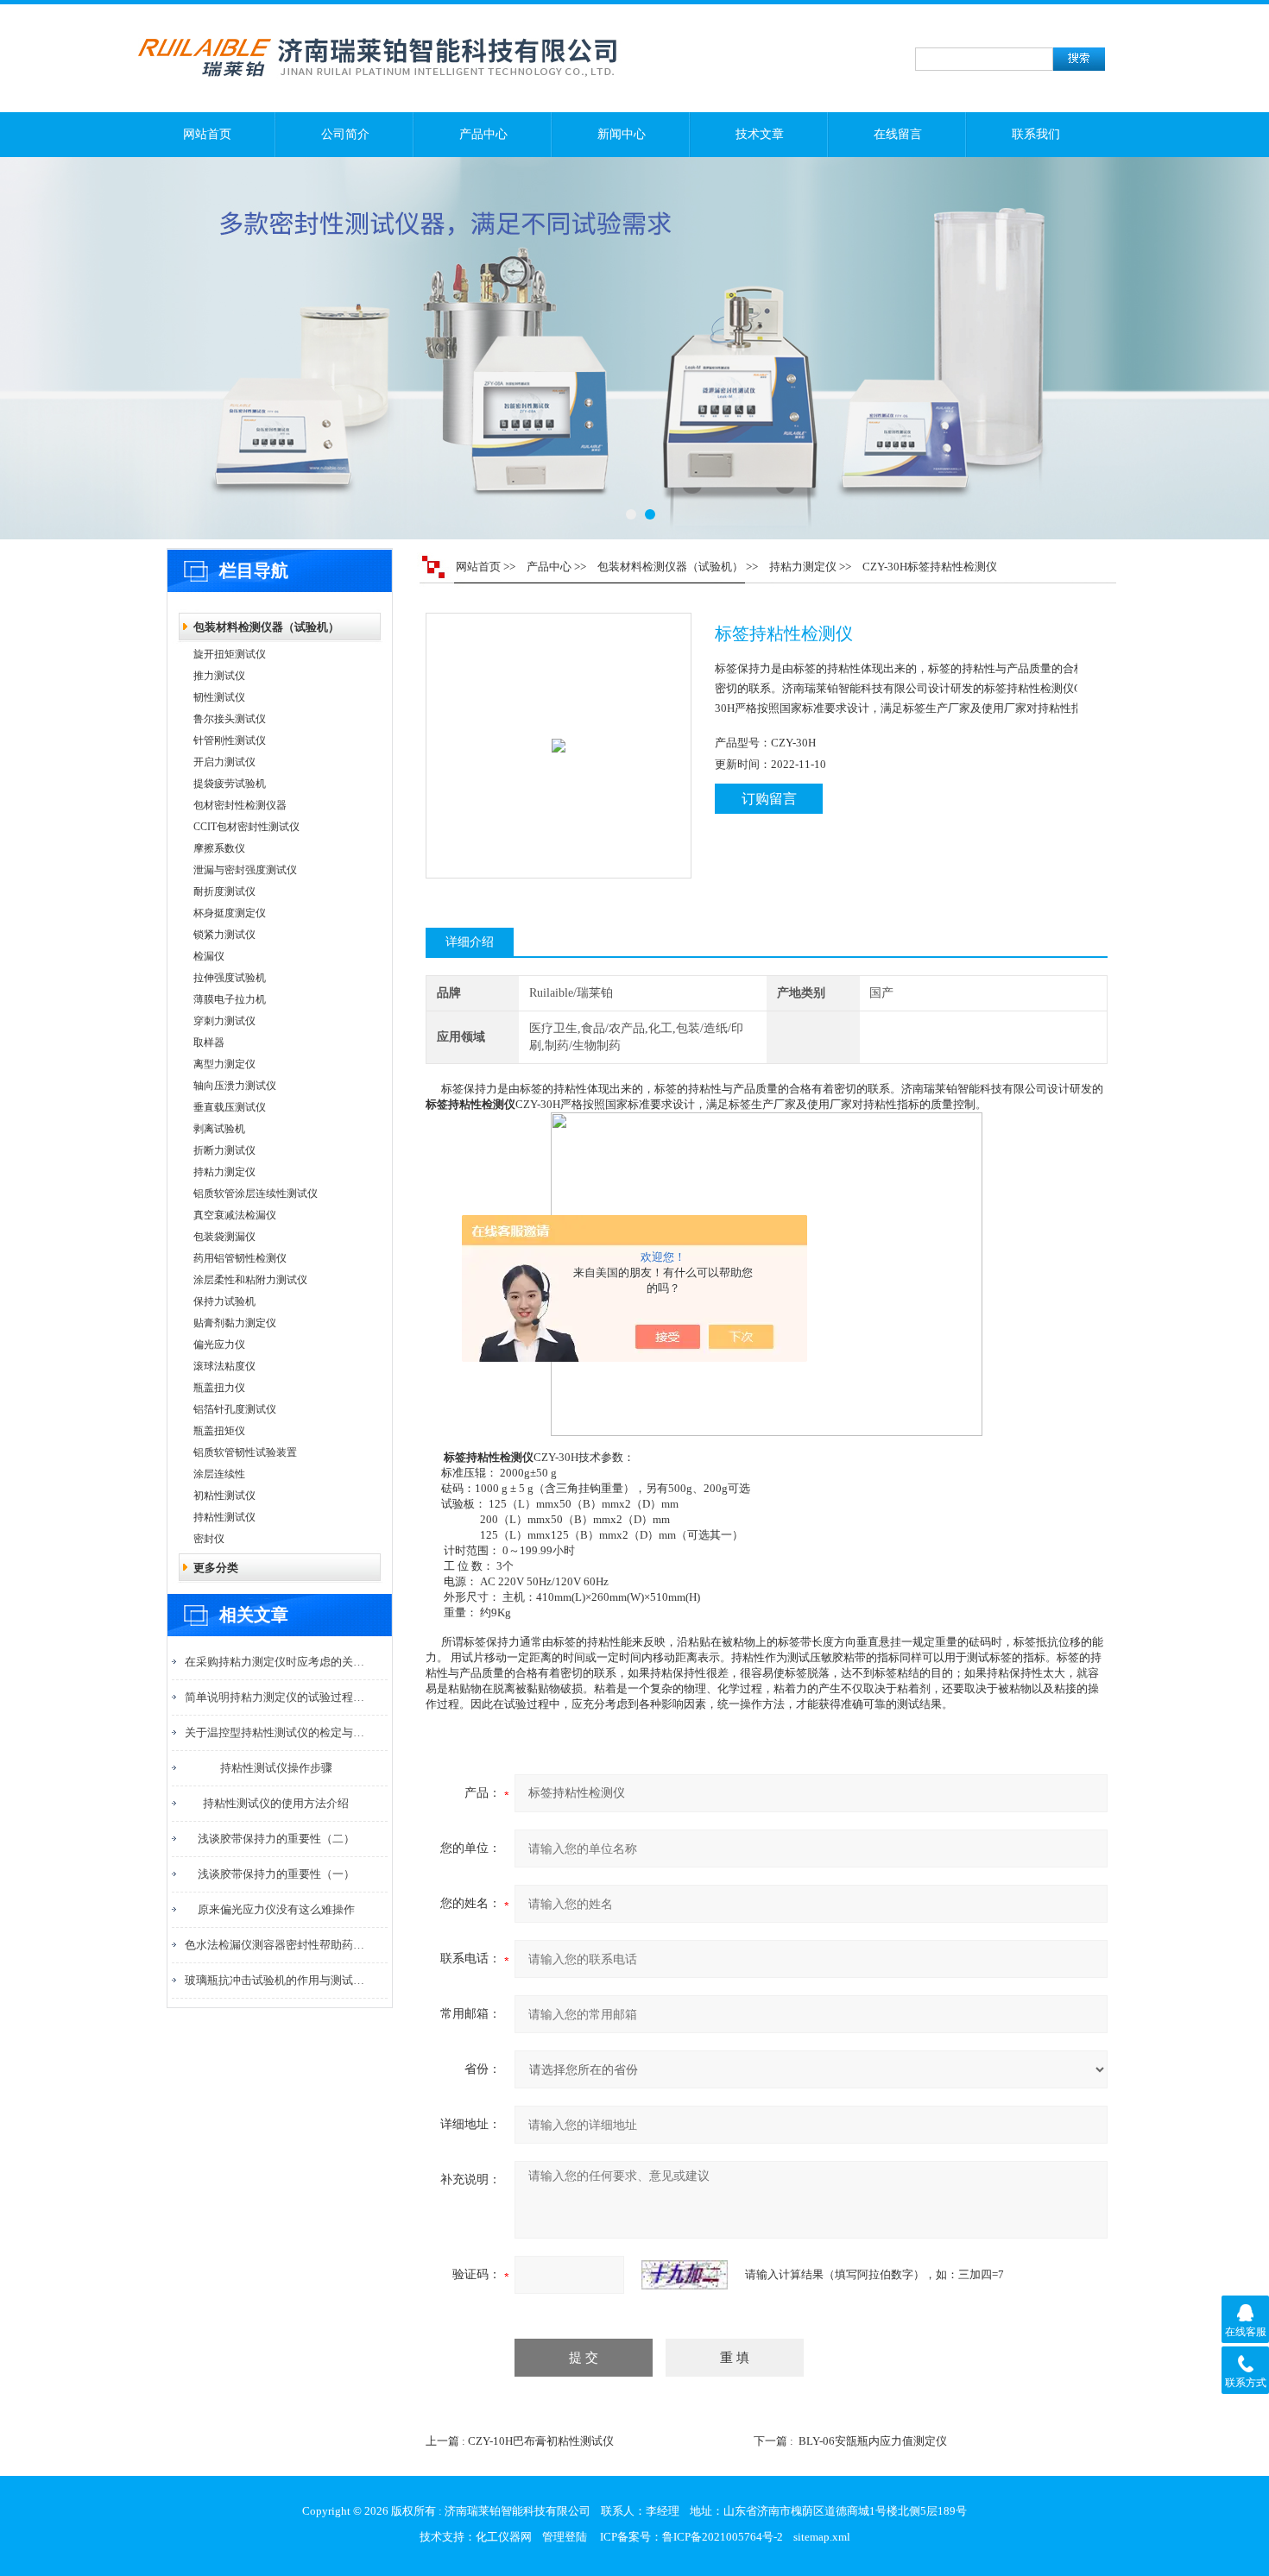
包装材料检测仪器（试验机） (266, 627)
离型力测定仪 (224, 1064)
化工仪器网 (504, 2537)
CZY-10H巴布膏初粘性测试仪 (541, 2441)
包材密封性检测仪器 (240, 805)
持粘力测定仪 (224, 1172)
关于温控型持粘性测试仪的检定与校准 (276, 1732)
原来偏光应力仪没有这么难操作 (276, 1909)
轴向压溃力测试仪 (235, 1086)
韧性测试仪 (219, 697)
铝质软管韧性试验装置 (245, 1452)
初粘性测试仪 (224, 1496)
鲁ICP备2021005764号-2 (723, 2537)
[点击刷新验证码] (685, 2275)
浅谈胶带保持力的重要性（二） (276, 1839)
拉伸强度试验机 (230, 978)
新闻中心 (622, 134)
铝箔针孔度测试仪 (235, 1409)
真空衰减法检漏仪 (235, 1215)
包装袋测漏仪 (224, 1237)
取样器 (209, 1042)
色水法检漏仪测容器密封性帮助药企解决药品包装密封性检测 (276, 1945)
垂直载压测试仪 (230, 1107)
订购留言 (769, 799)
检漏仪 (209, 956)
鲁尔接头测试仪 (230, 719)
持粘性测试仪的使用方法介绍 (276, 1803)
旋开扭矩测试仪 (230, 654)
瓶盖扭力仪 (219, 1388)
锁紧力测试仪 (224, 935)
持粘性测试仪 (224, 1517)
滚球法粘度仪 (224, 1366)
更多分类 (216, 1568)
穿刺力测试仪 (224, 1021)
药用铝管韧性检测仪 (240, 1258)
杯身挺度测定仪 (230, 913)
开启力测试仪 (224, 762)
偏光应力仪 (219, 1345)
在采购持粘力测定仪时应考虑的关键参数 (276, 1662)
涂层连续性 (219, 1474)
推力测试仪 (219, 676)
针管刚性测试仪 (230, 740)
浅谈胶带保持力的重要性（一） (276, 1874)
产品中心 (483, 134)
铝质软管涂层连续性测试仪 (256, 1194)
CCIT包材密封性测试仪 (246, 827)
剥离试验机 (219, 1129)
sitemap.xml (822, 2537)
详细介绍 (470, 942)
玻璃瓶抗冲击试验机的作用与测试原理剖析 (276, 1980)
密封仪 (209, 1539)
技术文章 (760, 134)
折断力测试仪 (224, 1150)
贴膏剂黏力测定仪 (235, 1323)
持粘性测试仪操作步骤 (276, 1768)
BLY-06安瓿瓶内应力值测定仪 (873, 2441)
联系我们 (1036, 134)
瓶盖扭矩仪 (219, 1431)
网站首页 (207, 134)
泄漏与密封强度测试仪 (245, 870)
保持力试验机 (224, 1301)
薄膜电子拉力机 (230, 999)
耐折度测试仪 (224, 891)
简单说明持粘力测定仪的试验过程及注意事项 (276, 1697)
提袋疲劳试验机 (230, 784)
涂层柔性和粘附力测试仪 (250, 1280)
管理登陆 (565, 2537)
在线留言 (898, 134)
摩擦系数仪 (219, 848)
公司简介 (345, 134)
